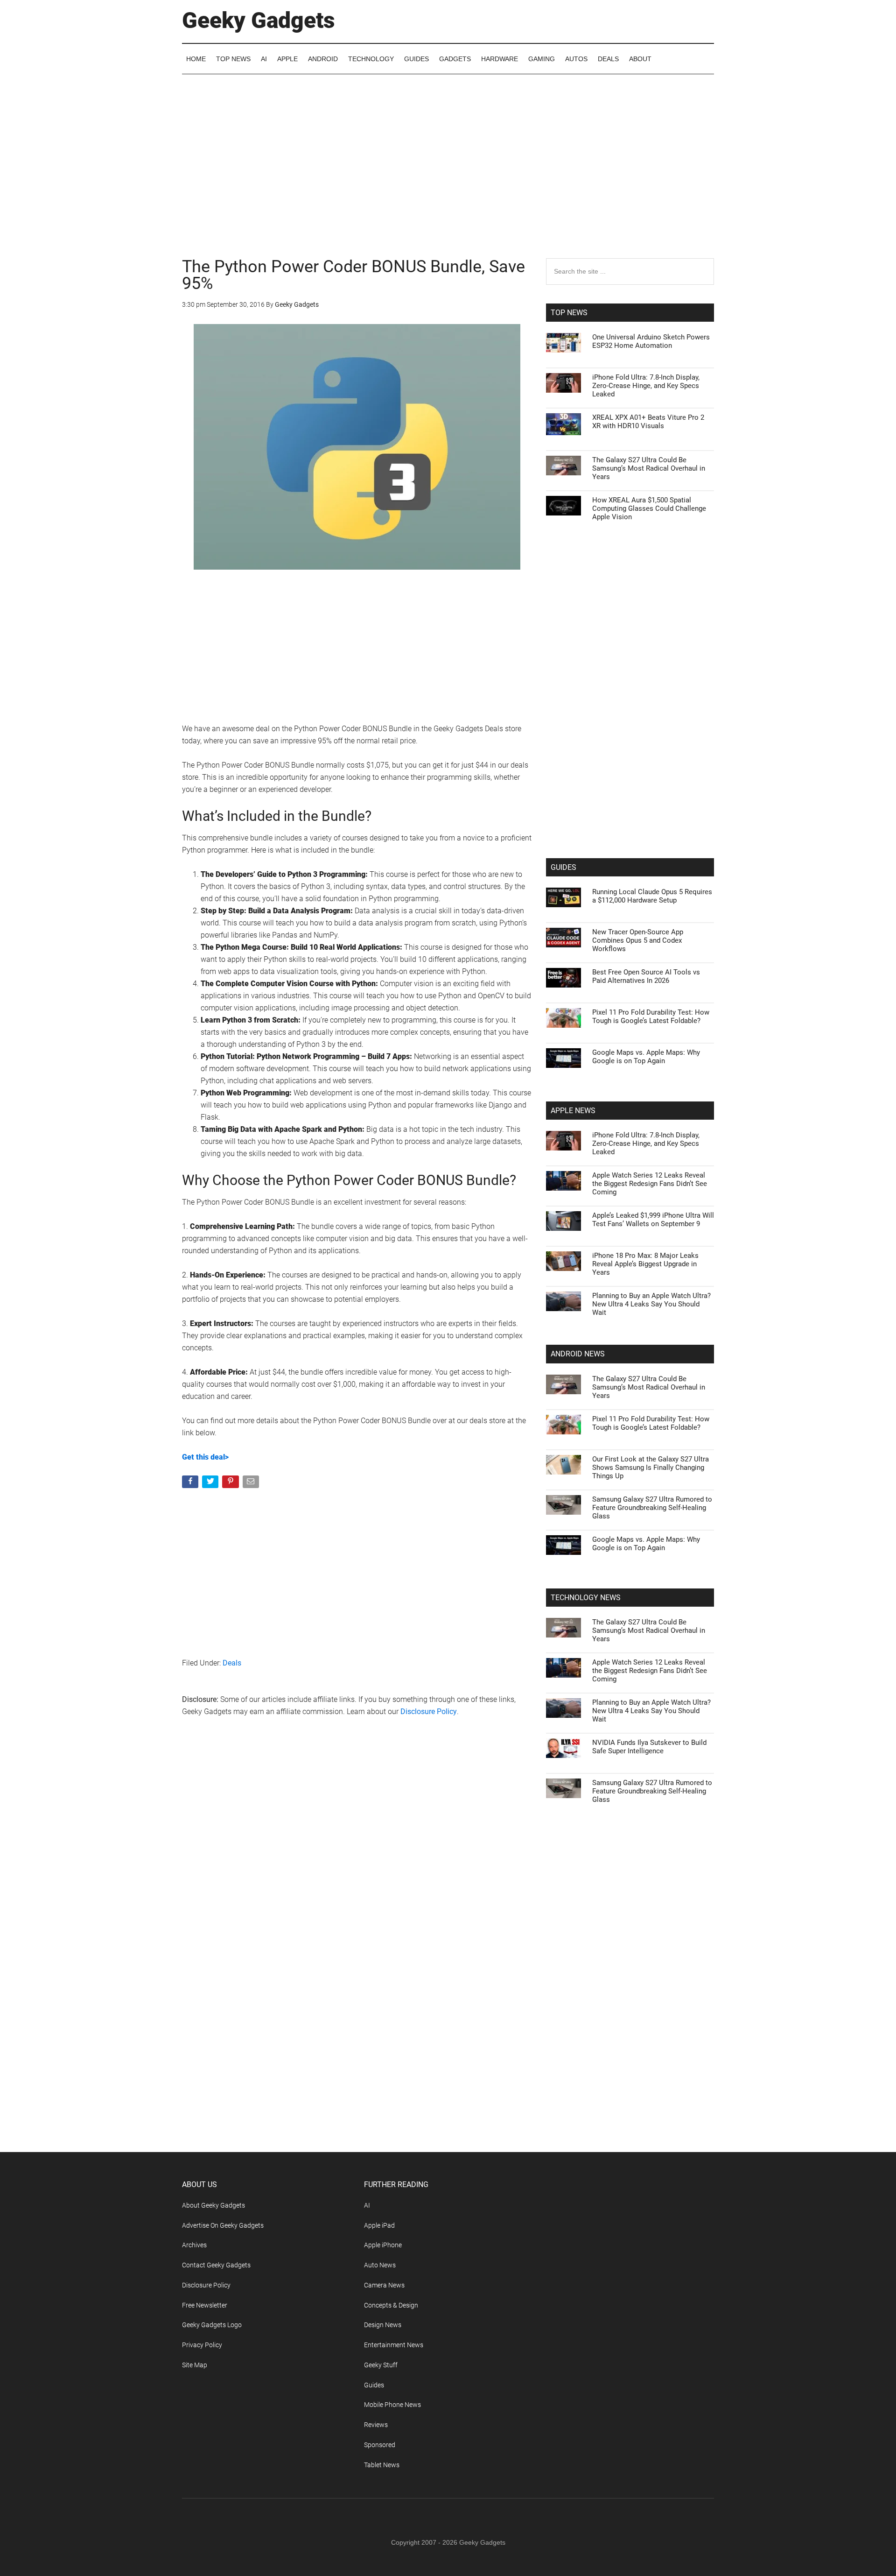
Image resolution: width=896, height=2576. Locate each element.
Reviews (376, 2425)
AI (367, 2205)
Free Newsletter (205, 2305)
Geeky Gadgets (259, 20)
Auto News (380, 2265)
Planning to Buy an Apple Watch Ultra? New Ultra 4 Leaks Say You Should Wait (651, 1304)
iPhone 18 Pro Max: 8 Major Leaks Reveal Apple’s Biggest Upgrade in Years (645, 1264)
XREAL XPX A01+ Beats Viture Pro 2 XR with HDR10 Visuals (648, 422)
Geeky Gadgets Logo (212, 2325)
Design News (383, 2325)
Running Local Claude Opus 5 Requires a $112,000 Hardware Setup (652, 896)
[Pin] (231, 1484)
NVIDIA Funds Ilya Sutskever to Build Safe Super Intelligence (649, 1747)
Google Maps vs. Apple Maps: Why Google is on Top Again (646, 1057)
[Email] (252, 1484)
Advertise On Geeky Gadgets (223, 2225)
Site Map (195, 2365)
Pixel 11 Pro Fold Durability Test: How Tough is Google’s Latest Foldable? (651, 1016)
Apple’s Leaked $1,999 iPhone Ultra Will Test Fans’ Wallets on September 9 (653, 1220)
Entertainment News (394, 2345)
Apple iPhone (383, 2245)
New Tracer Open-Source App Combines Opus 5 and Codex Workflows (638, 940)
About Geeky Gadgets (213, 2205)
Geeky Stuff (381, 2365)
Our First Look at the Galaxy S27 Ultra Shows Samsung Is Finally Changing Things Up (651, 1468)
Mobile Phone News (392, 2405)
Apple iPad (379, 2225)
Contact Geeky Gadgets (216, 2265)
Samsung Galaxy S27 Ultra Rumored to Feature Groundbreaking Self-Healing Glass (652, 1508)
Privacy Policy (202, 2345)
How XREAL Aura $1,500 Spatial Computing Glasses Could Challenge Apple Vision (649, 508)
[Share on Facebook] (191, 1484)
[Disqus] (357, 1875)
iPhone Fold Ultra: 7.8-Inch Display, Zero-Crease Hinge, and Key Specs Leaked (646, 386)
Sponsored (380, 2445)
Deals (232, 1663)
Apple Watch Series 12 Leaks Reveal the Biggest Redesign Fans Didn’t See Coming (650, 1184)
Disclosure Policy (429, 1711)
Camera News (384, 2285)
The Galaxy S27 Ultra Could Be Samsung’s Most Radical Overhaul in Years (649, 468)
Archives (194, 2245)
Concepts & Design (391, 2305)
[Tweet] (211, 1484)
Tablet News (382, 2465)
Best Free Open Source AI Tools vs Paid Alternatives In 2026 (646, 976)
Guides (374, 2385)
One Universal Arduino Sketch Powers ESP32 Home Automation (651, 341)
